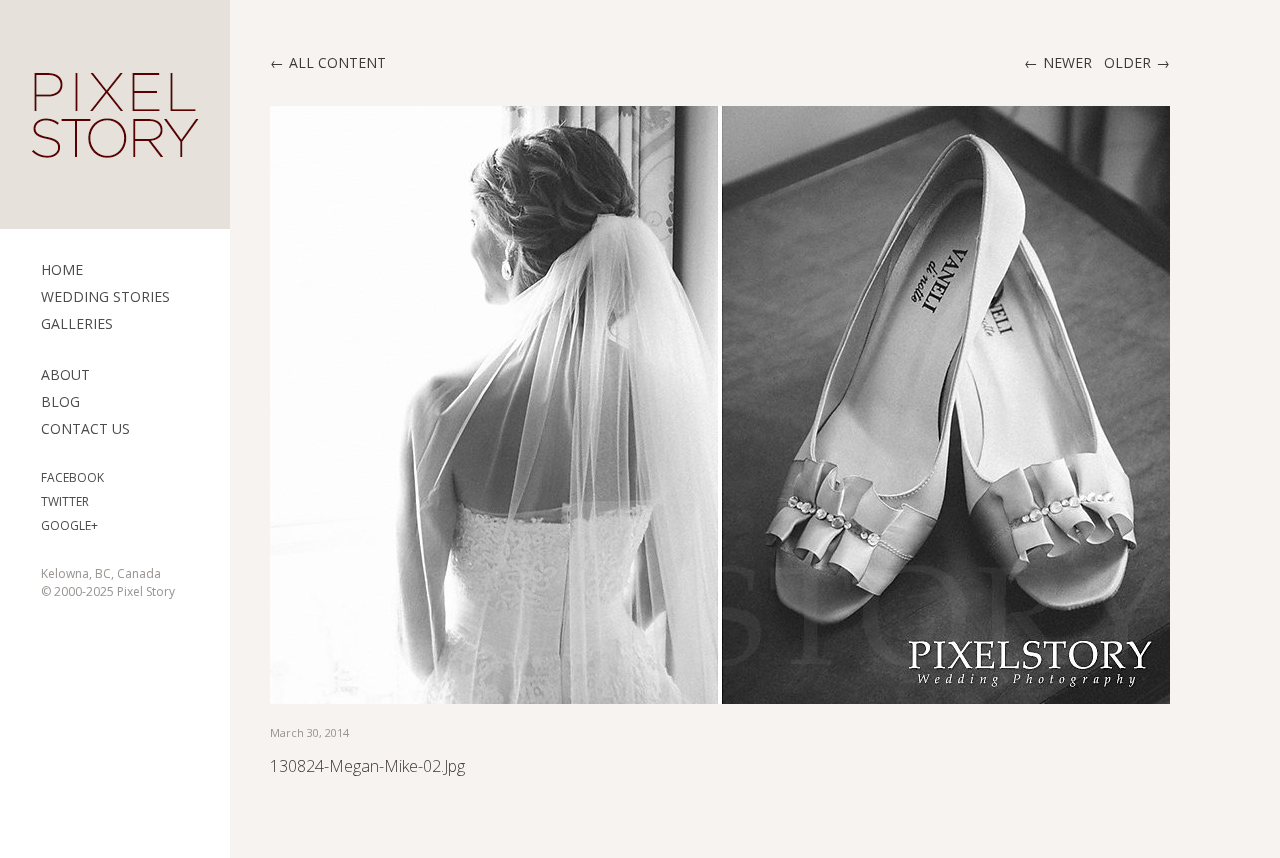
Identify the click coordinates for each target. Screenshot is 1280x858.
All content (337, 62)
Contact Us (85, 428)
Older (1127, 62)
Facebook (72, 477)
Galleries (77, 323)
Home (62, 269)
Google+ (69, 525)
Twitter (65, 501)
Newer (1067, 62)
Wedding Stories (105, 296)
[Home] (115, 115)
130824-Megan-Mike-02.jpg (367, 766)
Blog (60, 401)
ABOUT (65, 374)
